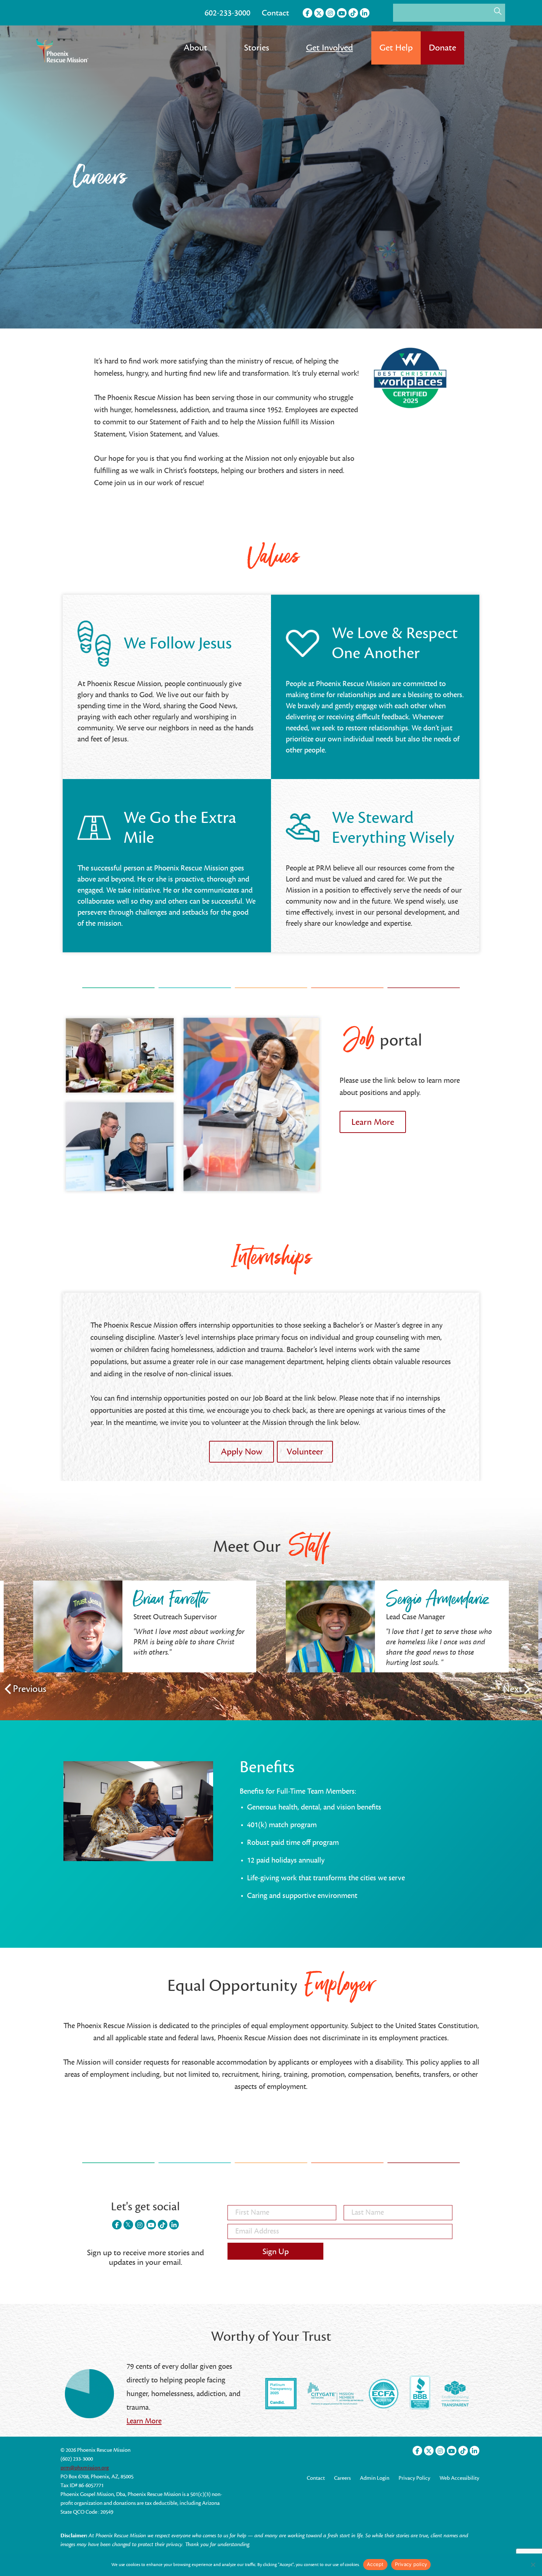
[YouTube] (342, 13)
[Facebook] (308, 13)
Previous (30, 1689)
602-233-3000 (227, 13)
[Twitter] (319, 13)
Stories (257, 48)
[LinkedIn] (365, 13)
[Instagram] (330, 13)
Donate (442, 48)
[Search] (498, 11)
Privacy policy (411, 2564)
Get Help (396, 48)
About (195, 48)
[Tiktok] (353, 13)
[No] (533, 2565)
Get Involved (329, 48)
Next (513, 1689)
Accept (375, 2564)
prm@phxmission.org (85, 2468)
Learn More (144, 2421)
